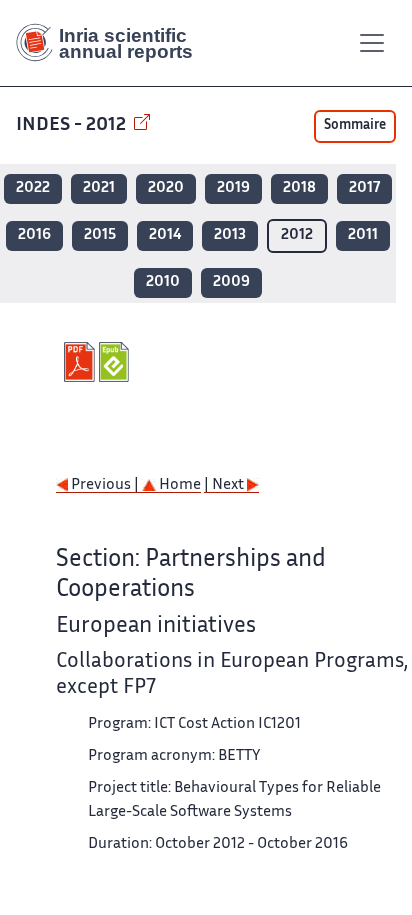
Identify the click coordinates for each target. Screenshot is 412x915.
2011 (363, 235)
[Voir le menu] (372, 43)
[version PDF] (81, 362)
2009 (231, 282)
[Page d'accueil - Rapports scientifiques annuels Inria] (112, 43)
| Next (225, 485)
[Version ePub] (116, 362)
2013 (230, 235)
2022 (33, 188)
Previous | (105, 485)
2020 (166, 188)
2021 (99, 188)
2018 (299, 188)
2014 (165, 235)
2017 (364, 188)
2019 (233, 188)
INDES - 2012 (73, 125)
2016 (34, 235)
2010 (163, 282)
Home (178, 485)
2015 (100, 235)
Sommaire (355, 126)
